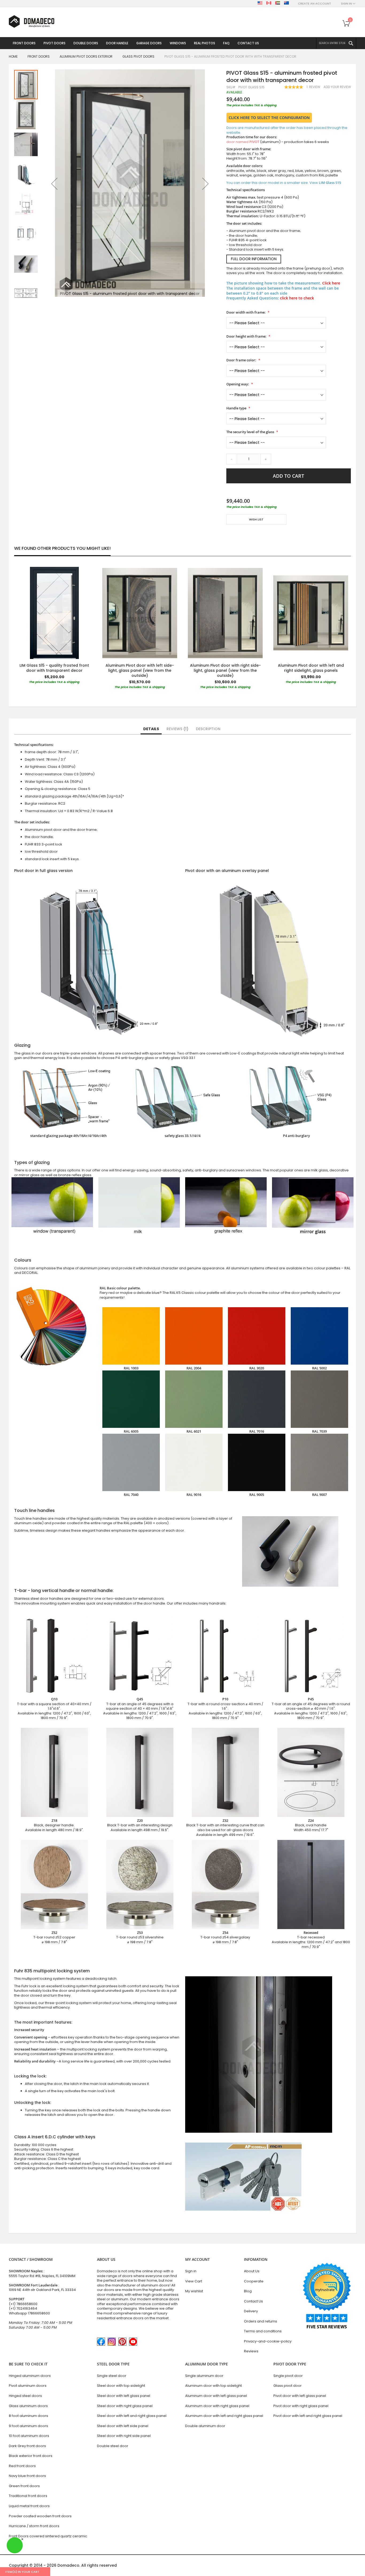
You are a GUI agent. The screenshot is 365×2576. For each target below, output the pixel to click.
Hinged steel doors (25, 2396)
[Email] (229, 535)
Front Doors (39, 56)
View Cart (194, 2281)
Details (151, 729)
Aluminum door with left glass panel (216, 2396)
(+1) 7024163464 (23, 2308)
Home (13, 56)
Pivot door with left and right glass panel (308, 2416)
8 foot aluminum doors (28, 2416)
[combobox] (336, 43)
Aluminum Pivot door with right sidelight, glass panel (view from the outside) (225, 670)
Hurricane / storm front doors (34, 2526)
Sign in (191, 2271)
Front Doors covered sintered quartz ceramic (48, 2536)
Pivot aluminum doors (28, 2386)
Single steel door (112, 2376)
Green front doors (24, 2486)
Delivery (251, 2311)
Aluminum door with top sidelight (213, 2386)
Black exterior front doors (31, 2456)
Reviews (176, 729)
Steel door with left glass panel (124, 2396)
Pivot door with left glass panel (300, 2396)
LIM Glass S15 (330, 183)
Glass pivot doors (138, 56)
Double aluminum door (205, 2426)
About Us (252, 2271)
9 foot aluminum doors (28, 2426)
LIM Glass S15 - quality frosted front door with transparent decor (54, 668)
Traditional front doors (28, 2496)
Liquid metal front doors (29, 2506)
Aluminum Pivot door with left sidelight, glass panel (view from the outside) (140, 670)
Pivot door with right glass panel (301, 2406)
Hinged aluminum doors (30, 2376)
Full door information (254, 259)
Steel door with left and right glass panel (132, 2416)
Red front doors (22, 2466)
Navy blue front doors (27, 2476)
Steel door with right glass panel (125, 2406)
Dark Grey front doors (27, 2446)
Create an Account (314, 4)
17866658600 (39, 2313)
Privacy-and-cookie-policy (268, 2341)
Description (208, 729)
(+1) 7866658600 (23, 2304)
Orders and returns (261, 2321)
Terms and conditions (263, 2331)
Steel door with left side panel (123, 2426)
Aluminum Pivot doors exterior (86, 56)
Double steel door (113, 2446)
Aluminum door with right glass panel (217, 2406)
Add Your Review (337, 87)
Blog (248, 2291)
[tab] (151, 729)
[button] (54, 184)
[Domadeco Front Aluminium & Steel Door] (32, 21)
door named (243, 142)
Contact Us (253, 2301)
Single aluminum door (204, 2376)
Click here (331, 283)
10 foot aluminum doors (29, 2436)
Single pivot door (288, 2376)
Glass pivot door (288, 2386)
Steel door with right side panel (124, 2436)
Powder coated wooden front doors (40, 2516)
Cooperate (254, 2281)
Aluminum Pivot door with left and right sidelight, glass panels (311, 668)
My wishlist (194, 2291)
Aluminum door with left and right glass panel (224, 2416)
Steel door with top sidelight (121, 2386)
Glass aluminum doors (28, 2406)
